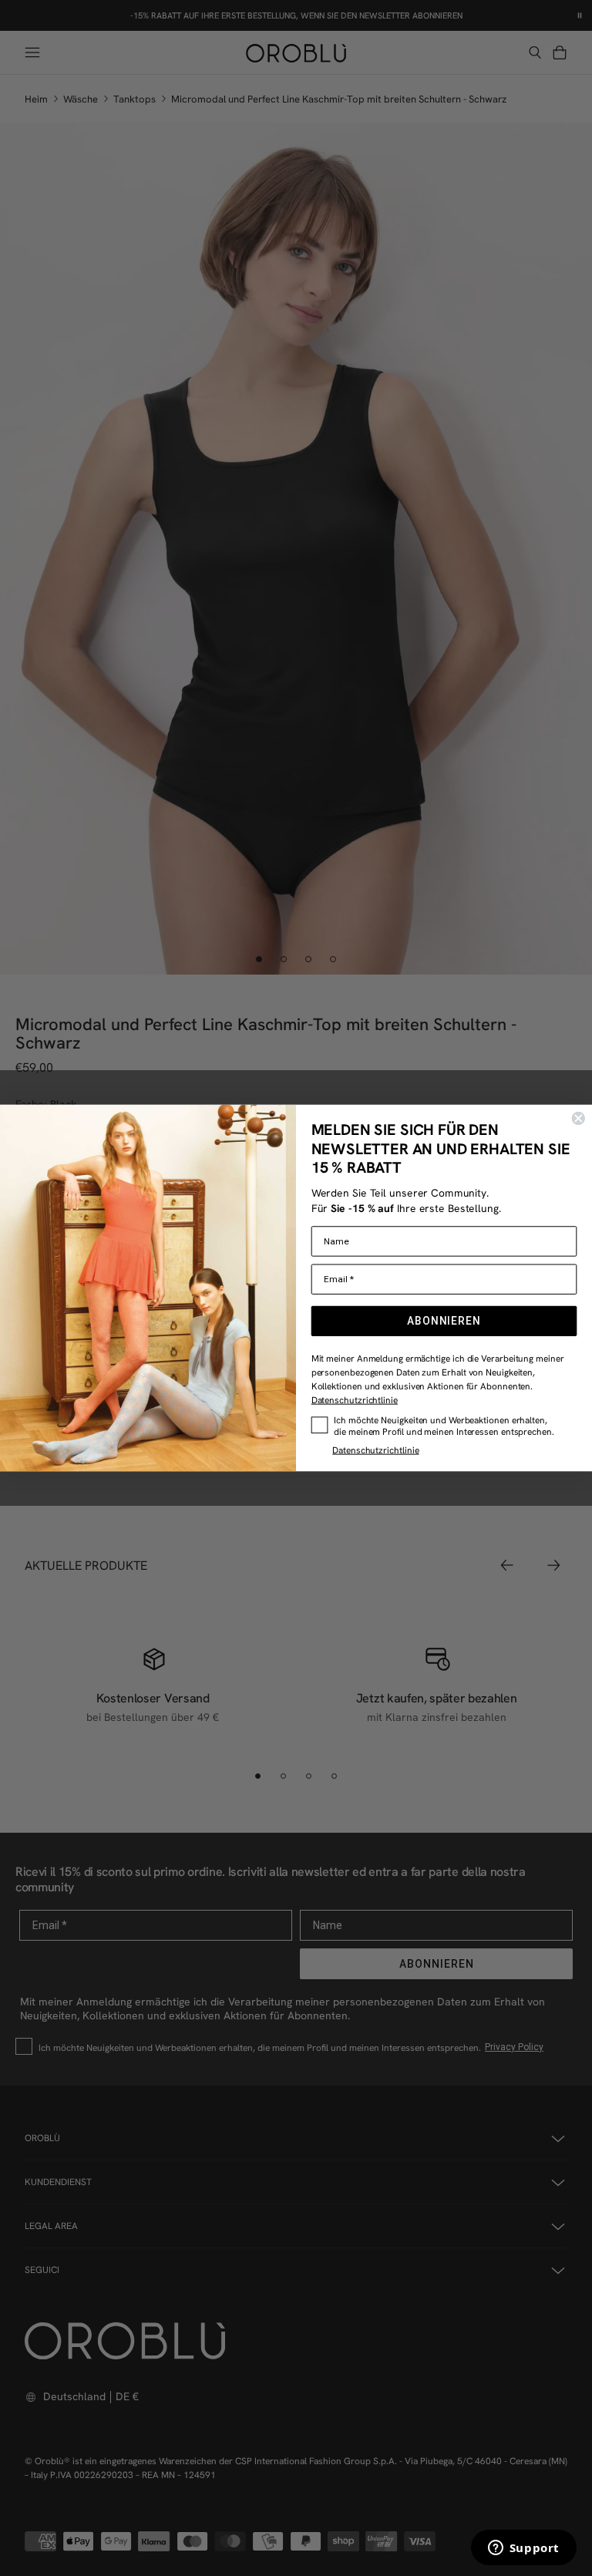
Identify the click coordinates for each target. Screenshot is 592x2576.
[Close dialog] (578, 1119)
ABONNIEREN (444, 1321)
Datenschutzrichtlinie (355, 1400)
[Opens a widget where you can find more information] (523, 2549)
